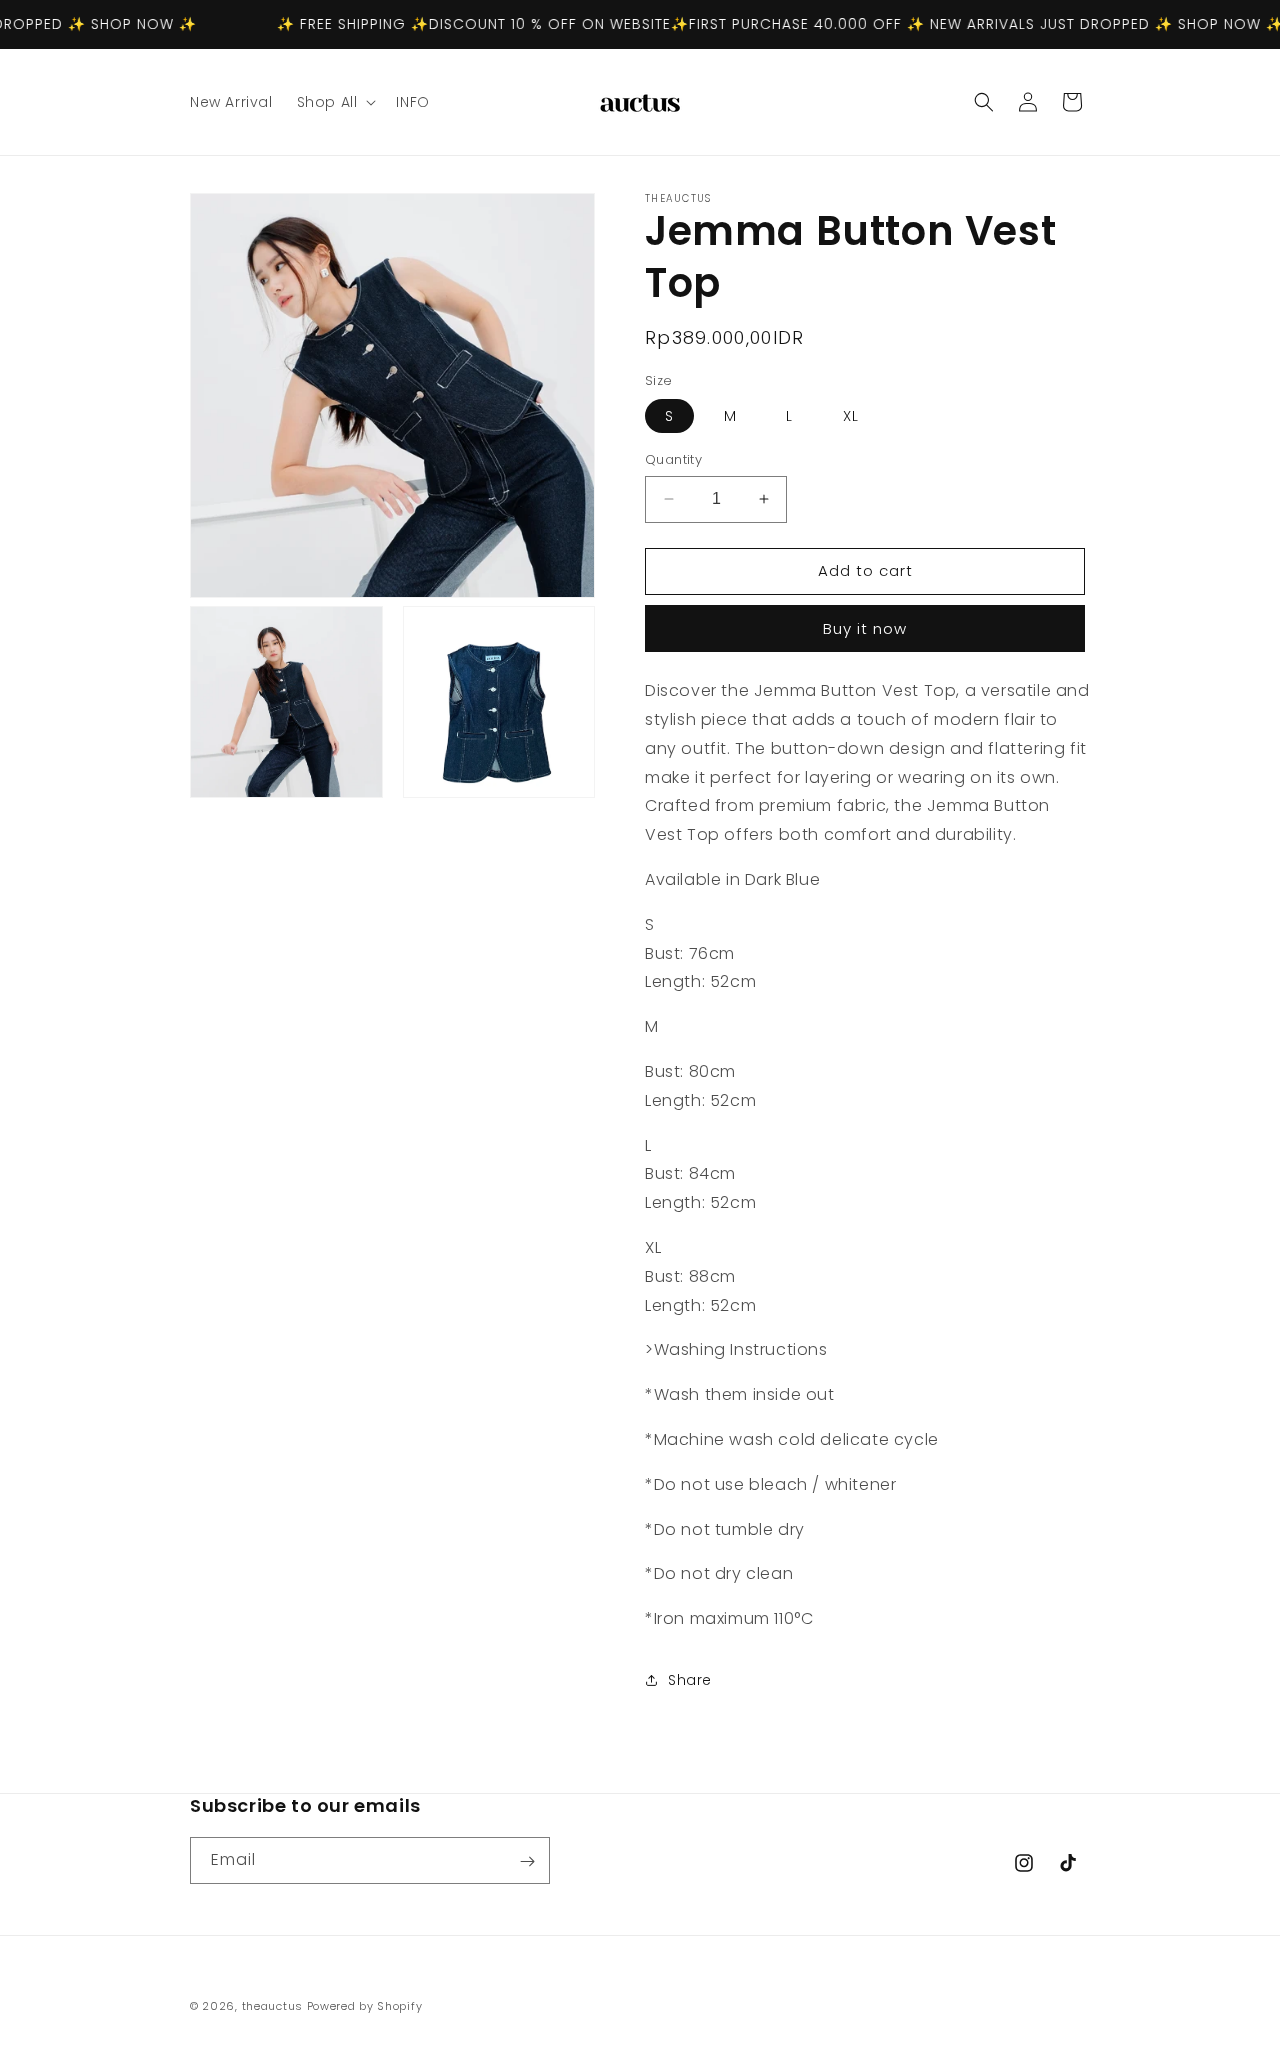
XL (851, 416)
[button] (335, 102)
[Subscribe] (527, 1861)
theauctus (272, 2006)
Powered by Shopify (365, 2006)
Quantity (673, 459)
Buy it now (865, 628)
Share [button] (690, 1680)
